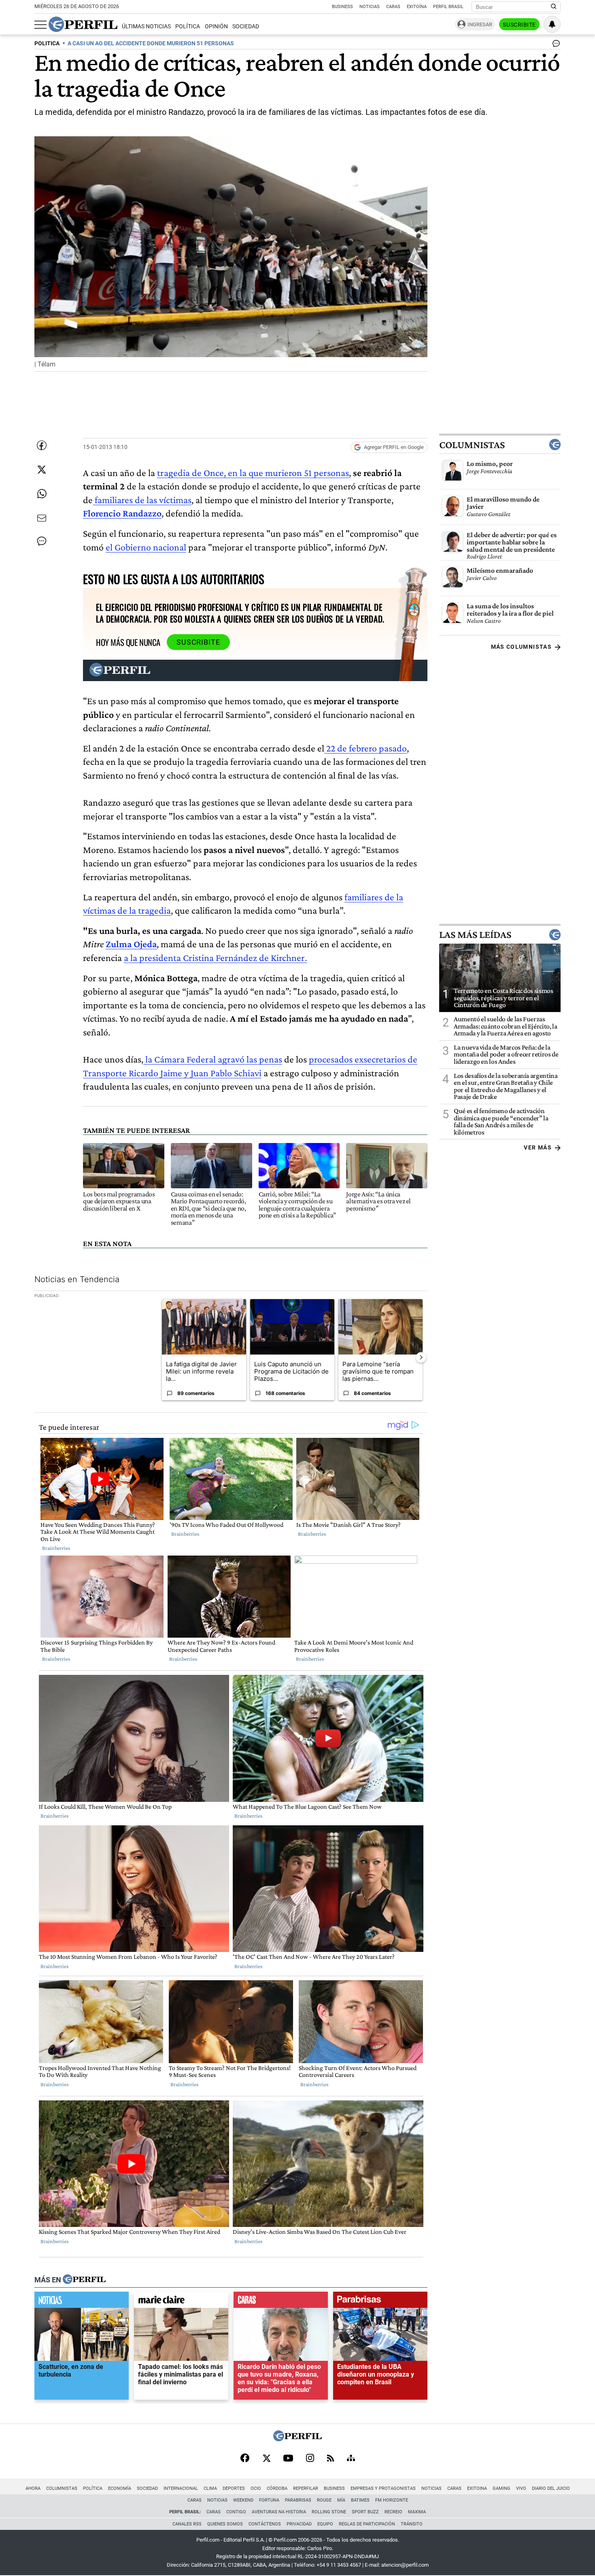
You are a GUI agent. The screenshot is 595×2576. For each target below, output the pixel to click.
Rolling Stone (329, 2512)
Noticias (370, 7)
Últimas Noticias (146, 26)
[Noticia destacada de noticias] (82, 2301)
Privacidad (299, 2524)
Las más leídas (475, 935)
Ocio (256, 2488)
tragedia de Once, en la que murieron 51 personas (253, 473)
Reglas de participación (367, 2524)
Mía (341, 2500)
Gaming (501, 2488)
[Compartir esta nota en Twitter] (42, 470)
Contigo (236, 2512)
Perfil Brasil (448, 7)
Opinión (216, 26)
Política (188, 26)
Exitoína (417, 7)
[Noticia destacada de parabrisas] (380, 2301)
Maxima (417, 2512)
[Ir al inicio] (83, 24)
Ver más (538, 1147)
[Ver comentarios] (555, 45)
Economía (120, 2488)
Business (342, 7)
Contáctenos (265, 2524)
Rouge (324, 2500)
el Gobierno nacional (146, 547)
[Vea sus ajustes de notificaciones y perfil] (552, 24)
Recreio (393, 2512)
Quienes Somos (225, 2524)
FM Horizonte (392, 2500)
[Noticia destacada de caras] (281, 2301)
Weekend (243, 2500)
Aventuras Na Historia (279, 2512)
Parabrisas (298, 2500)
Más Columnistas (521, 647)
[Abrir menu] (40, 25)
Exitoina (477, 2488)
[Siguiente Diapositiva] (421, 1357)
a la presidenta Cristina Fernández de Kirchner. (215, 958)
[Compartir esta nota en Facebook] (42, 445)
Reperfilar (306, 2488)
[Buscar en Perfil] (554, 7)
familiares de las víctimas (142, 500)
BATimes (360, 2500)
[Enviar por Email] (42, 518)
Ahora (33, 2488)
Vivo (521, 2488)
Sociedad (246, 26)
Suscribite (519, 25)
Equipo (325, 2524)
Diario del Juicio (551, 2488)
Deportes (234, 2488)
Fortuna (269, 2500)
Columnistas (472, 445)
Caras (393, 7)
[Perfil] (84, 2280)
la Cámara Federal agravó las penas (213, 1059)
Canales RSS (187, 2524)
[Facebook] (245, 2459)
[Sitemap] (351, 2459)
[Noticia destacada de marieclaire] (181, 2301)
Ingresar (480, 24)
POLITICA (47, 43)
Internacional (181, 2488)
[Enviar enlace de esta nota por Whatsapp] (42, 494)
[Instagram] (310, 2459)
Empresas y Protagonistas (383, 2488)
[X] (266, 2459)
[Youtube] (288, 2459)
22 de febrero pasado (365, 748)
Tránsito (412, 2524)
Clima (210, 2488)
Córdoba (277, 2488)
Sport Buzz (365, 2512)
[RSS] (330, 2459)
